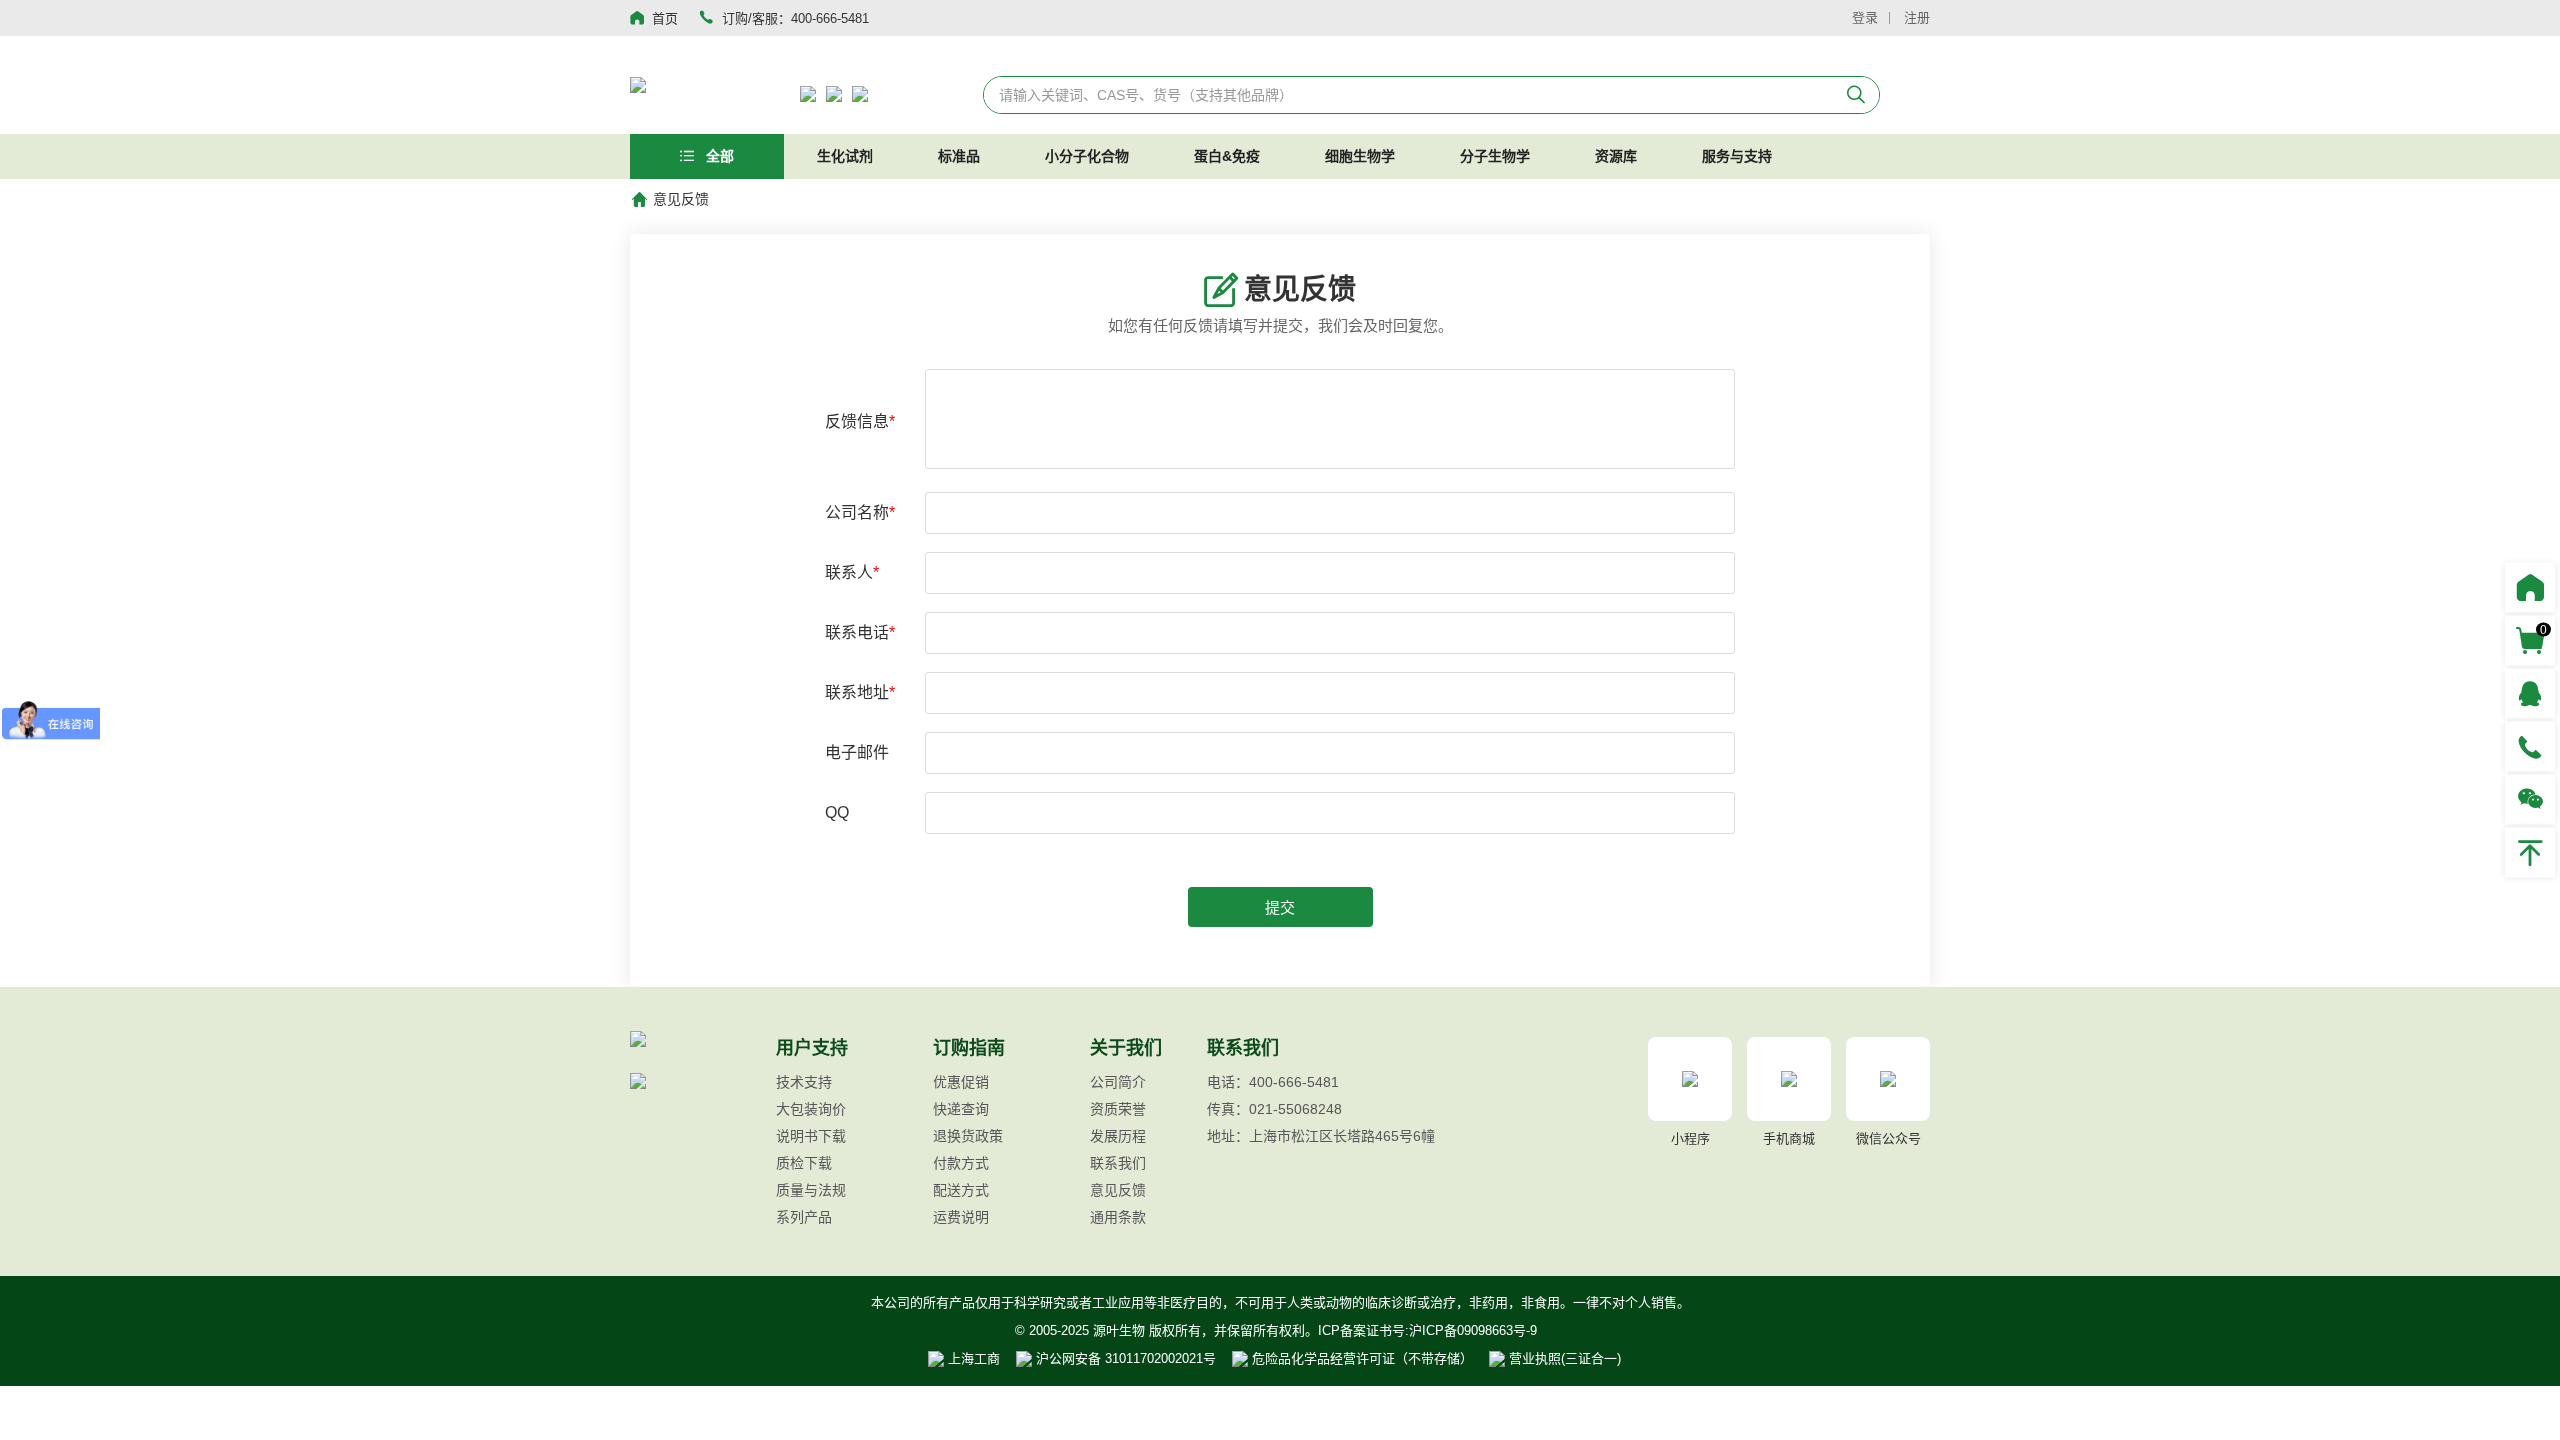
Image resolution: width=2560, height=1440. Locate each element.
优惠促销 (961, 1082)
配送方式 (961, 1190)
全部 (718, 156)
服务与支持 (1737, 156)
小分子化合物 (1087, 156)
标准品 (959, 156)
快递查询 (961, 1109)
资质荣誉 (1118, 1109)
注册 (1917, 17)
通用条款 (1118, 1217)
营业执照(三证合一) (1563, 1358)
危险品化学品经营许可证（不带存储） (1360, 1358)
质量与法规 (811, 1190)
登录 (1865, 17)
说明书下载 (811, 1136)
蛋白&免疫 (1227, 156)
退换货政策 (968, 1136)
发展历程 (1118, 1136)
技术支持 (804, 1082)
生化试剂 (845, 156)
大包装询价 (811, 1109)
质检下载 (804, 1163)
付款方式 (961, 1163)
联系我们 (1118, 1163)
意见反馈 (1118, 1190)
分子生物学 (1495, 156)
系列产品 (804, 1217)
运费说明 (961, 1217)
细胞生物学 (1360, 156)
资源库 (1616, 156)
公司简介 (1118, 1082)
